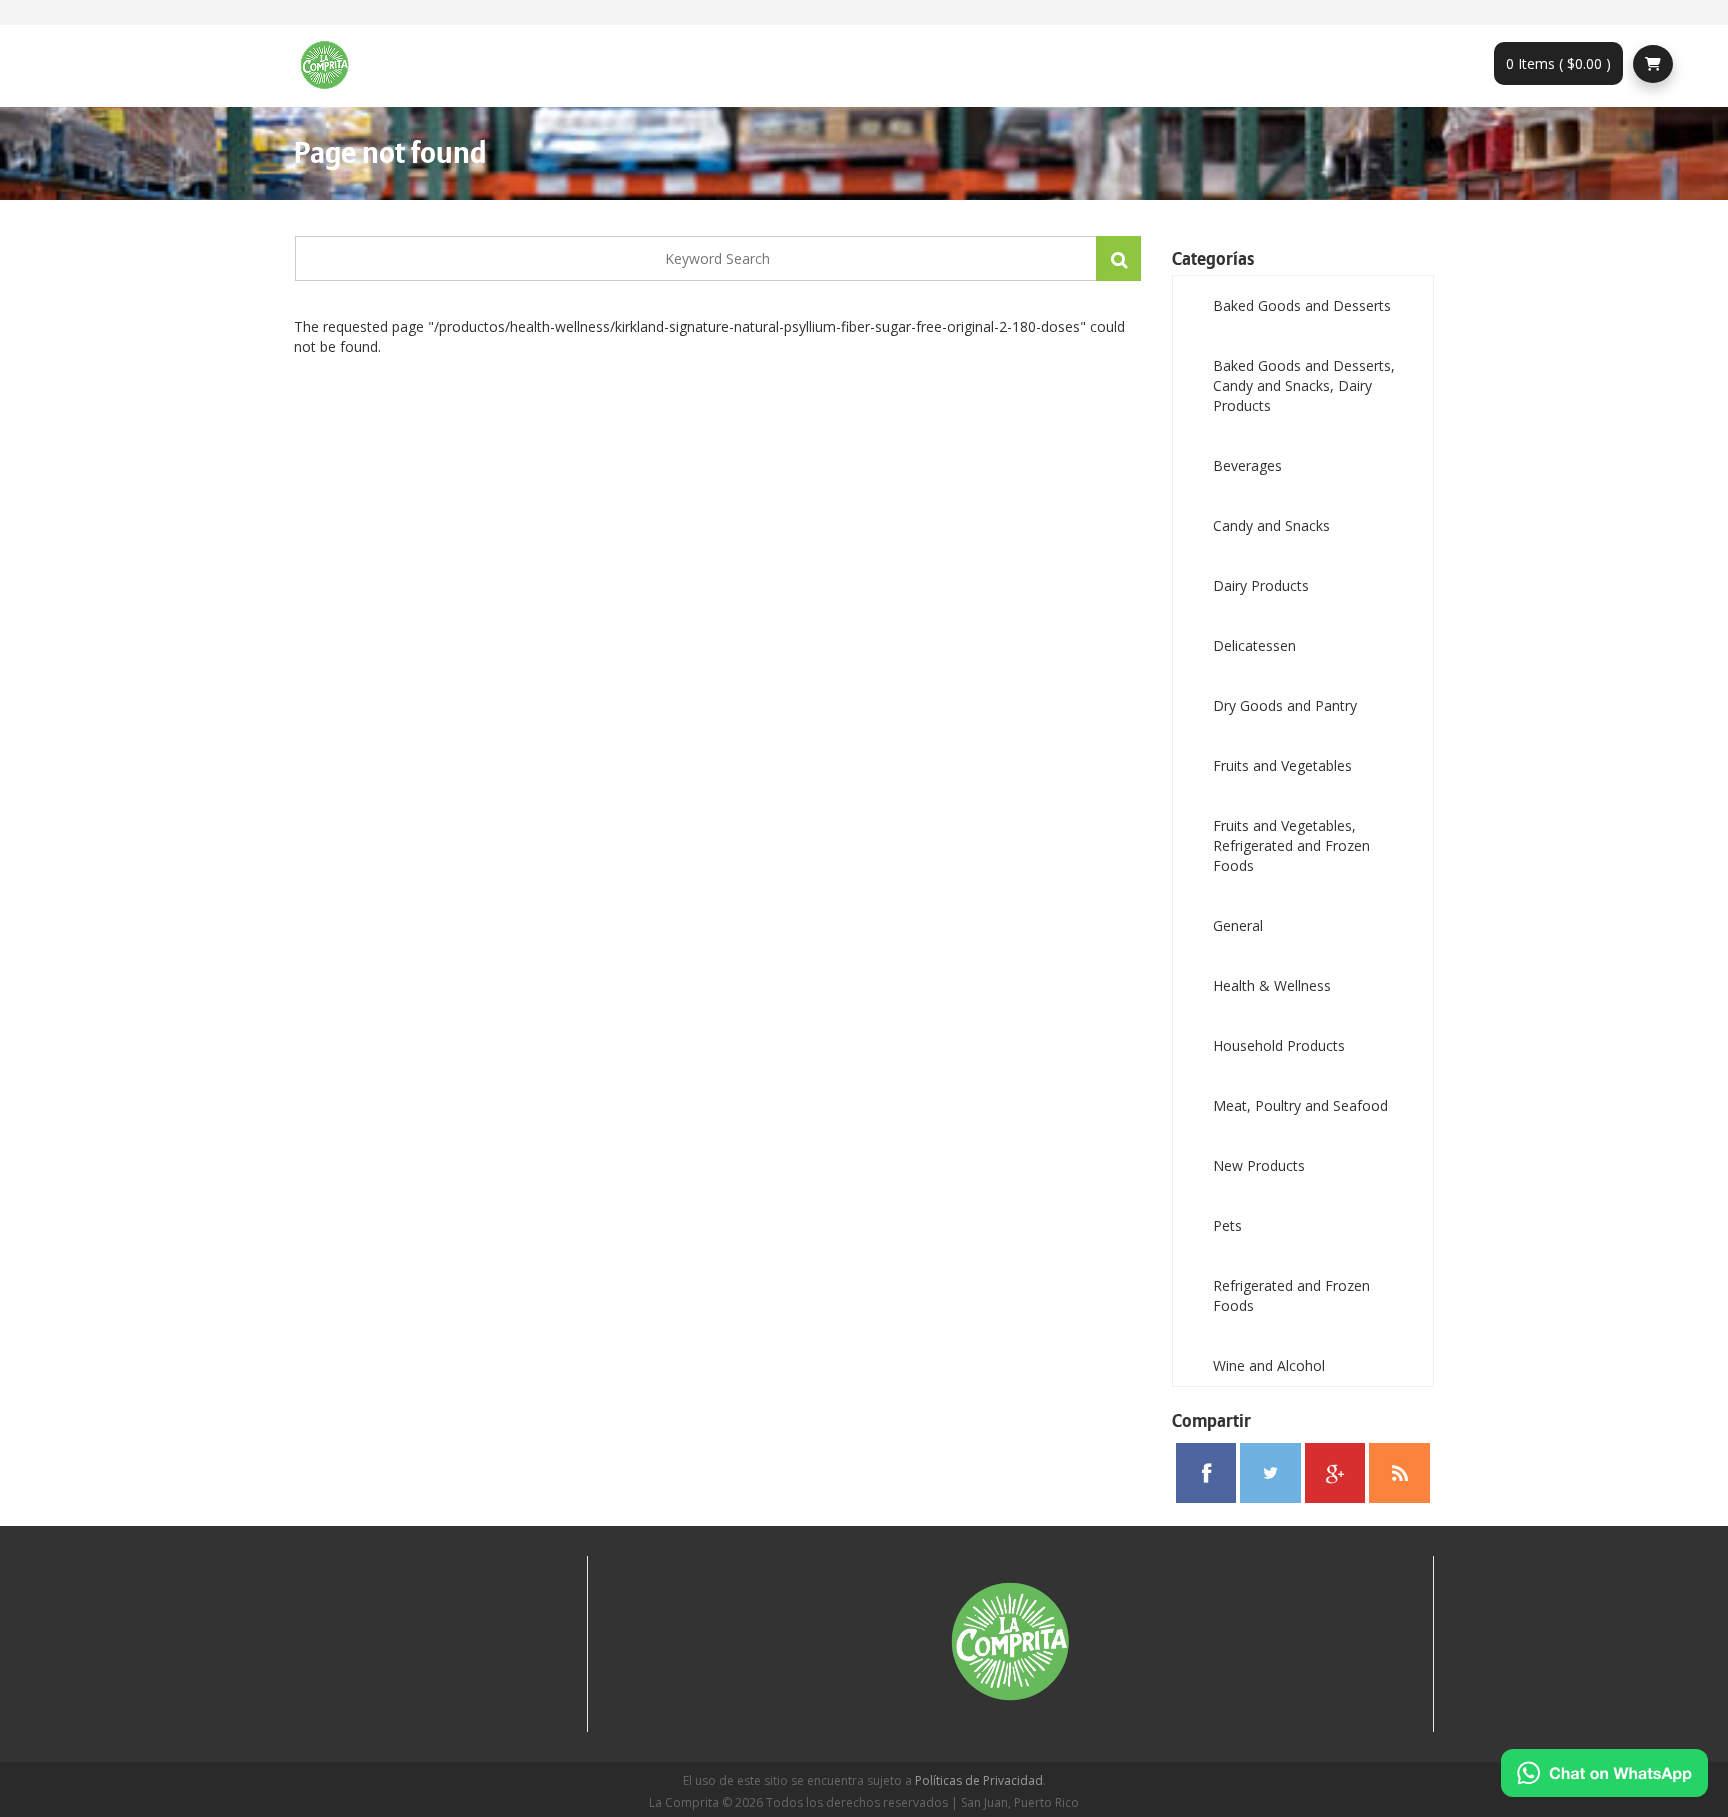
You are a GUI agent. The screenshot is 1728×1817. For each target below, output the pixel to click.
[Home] (332, 66)
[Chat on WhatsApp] (1604, 1773)
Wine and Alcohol (1269, 1365)
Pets (1227, 1225)
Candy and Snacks (1271, 525)
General (1238, 925)
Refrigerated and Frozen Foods (1291, 1295)
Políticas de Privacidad (979, 1780)
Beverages (1247, 465)
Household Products (1279, 1045)
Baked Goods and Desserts (1302, 305)
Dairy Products (1261, 585)
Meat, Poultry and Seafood (1300, 1105)
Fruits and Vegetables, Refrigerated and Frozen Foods (1291, 845)
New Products (1259, 1165)
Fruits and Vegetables (1282, 765)
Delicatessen (1254, 645)
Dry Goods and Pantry (1285, 705)
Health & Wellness (1272, 985)
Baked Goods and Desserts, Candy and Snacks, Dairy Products (1304, 385)
